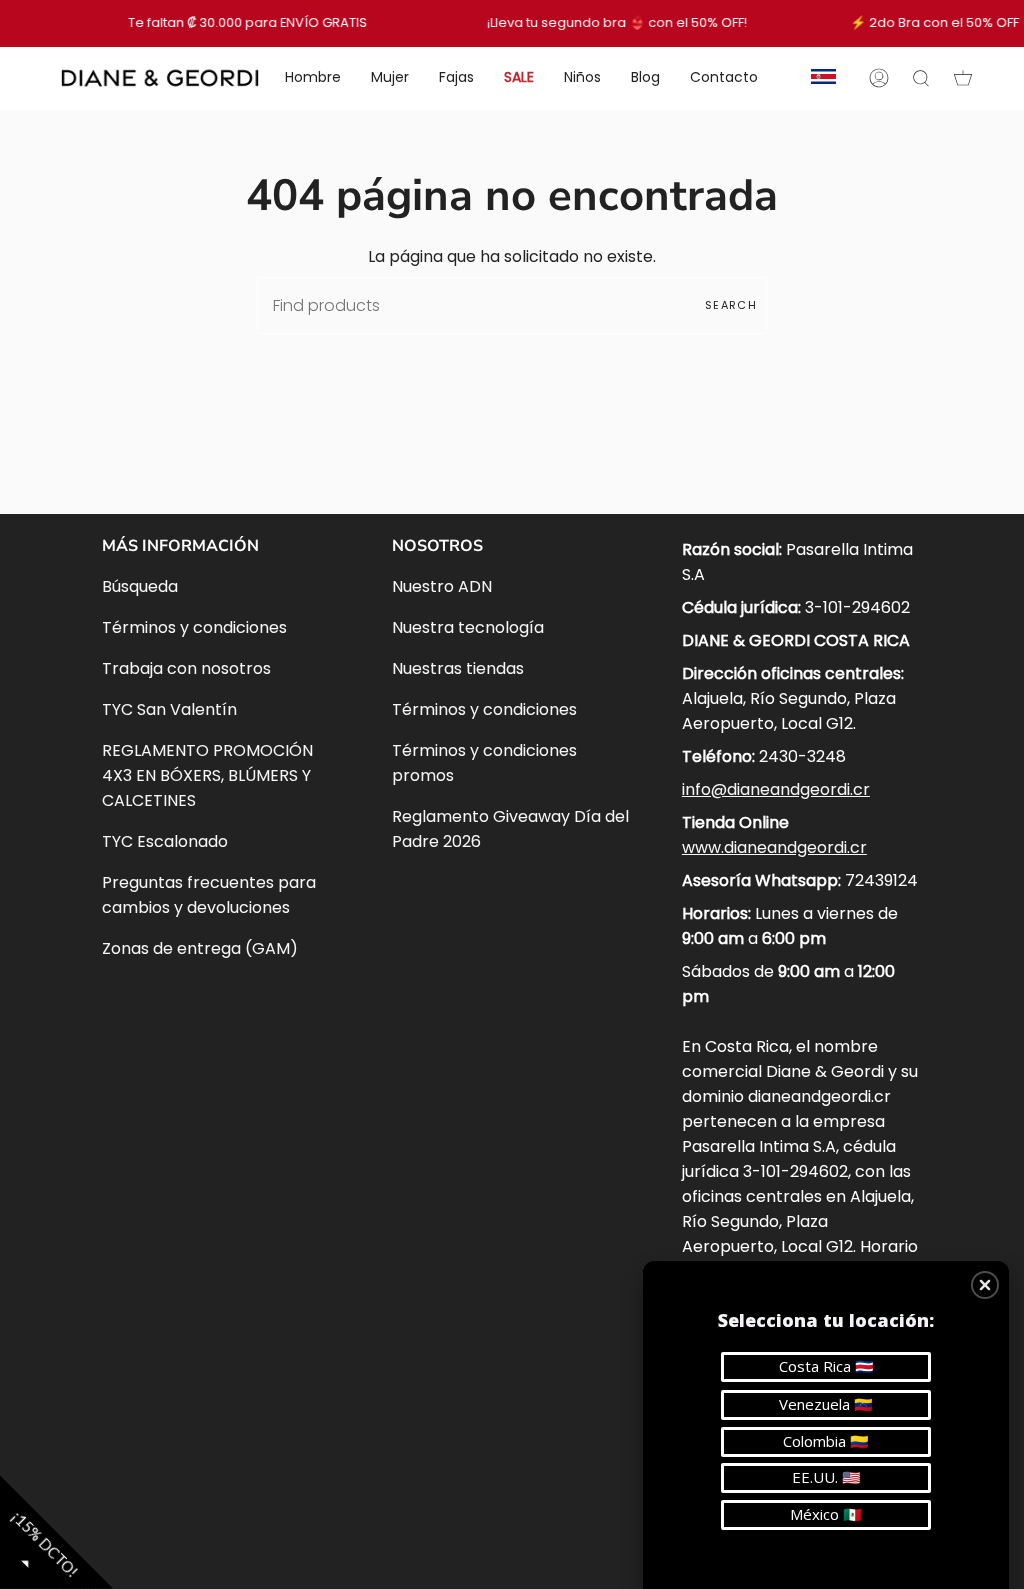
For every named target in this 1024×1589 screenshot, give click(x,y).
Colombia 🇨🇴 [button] (826, 1441)
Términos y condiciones (194, 627)
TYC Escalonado (165, 841)
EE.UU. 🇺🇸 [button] (826, 1477)
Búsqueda (140, 586)
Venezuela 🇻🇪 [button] (826, 1404)
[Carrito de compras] (963, 78)
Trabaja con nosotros (186, 668)
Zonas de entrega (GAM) (200, 948)
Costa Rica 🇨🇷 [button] (826, 1366)
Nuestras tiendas (458, 668)
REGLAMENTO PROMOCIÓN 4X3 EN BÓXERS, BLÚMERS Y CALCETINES (207, 775)
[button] (985, 1285)
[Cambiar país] (823, 78)
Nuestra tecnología (468, 627)
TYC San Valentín (169, 709)
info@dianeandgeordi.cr (776, 789)
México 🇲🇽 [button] (826, 1514)
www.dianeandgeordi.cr (774, 847)
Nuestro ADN (442, 586)
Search (731, 305)
